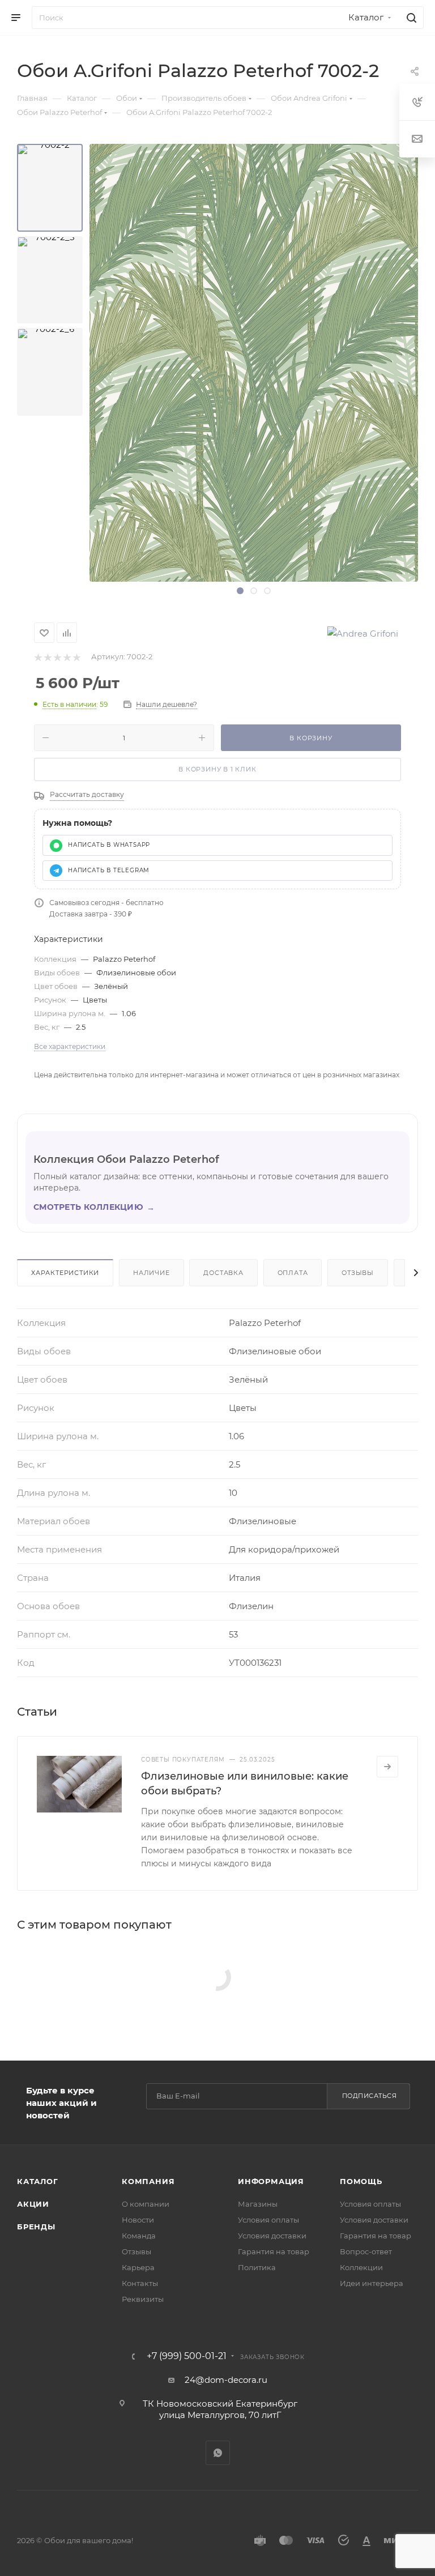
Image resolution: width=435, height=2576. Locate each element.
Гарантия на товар (274, 2251)
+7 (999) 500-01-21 (187, 2356)
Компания (148, 2181)
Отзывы (358, 1273)
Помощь (361, 2181)
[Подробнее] (387, 1767)
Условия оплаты (268, 2220)
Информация (271, 2181)
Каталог (38, 2181)
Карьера (138, 2267)
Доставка (223, 1273)
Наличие (152, 1273)
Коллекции (361, 2267)
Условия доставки (272, 2236)
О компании (146, 2204)
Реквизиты (143, 2299)
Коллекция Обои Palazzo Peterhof (126, 1159)
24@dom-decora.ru (226, 2380)
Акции (33, 2204)
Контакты (140, 2283)
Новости (138, 2220)
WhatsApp (218, 2453)
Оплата (293, 1273)
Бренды (36, 2227)
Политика (257, 2267)
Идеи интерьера (372, 2283)
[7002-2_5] (50, 280)
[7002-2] (50, 188)
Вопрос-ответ (366, 2251)
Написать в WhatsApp (109, 845)
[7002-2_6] (50, 372)
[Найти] (410, 18)
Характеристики (65, 1273)
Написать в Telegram (109, 870)
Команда (139, 2236)
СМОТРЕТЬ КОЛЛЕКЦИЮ (94, 1207)
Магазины (258, 2204)
